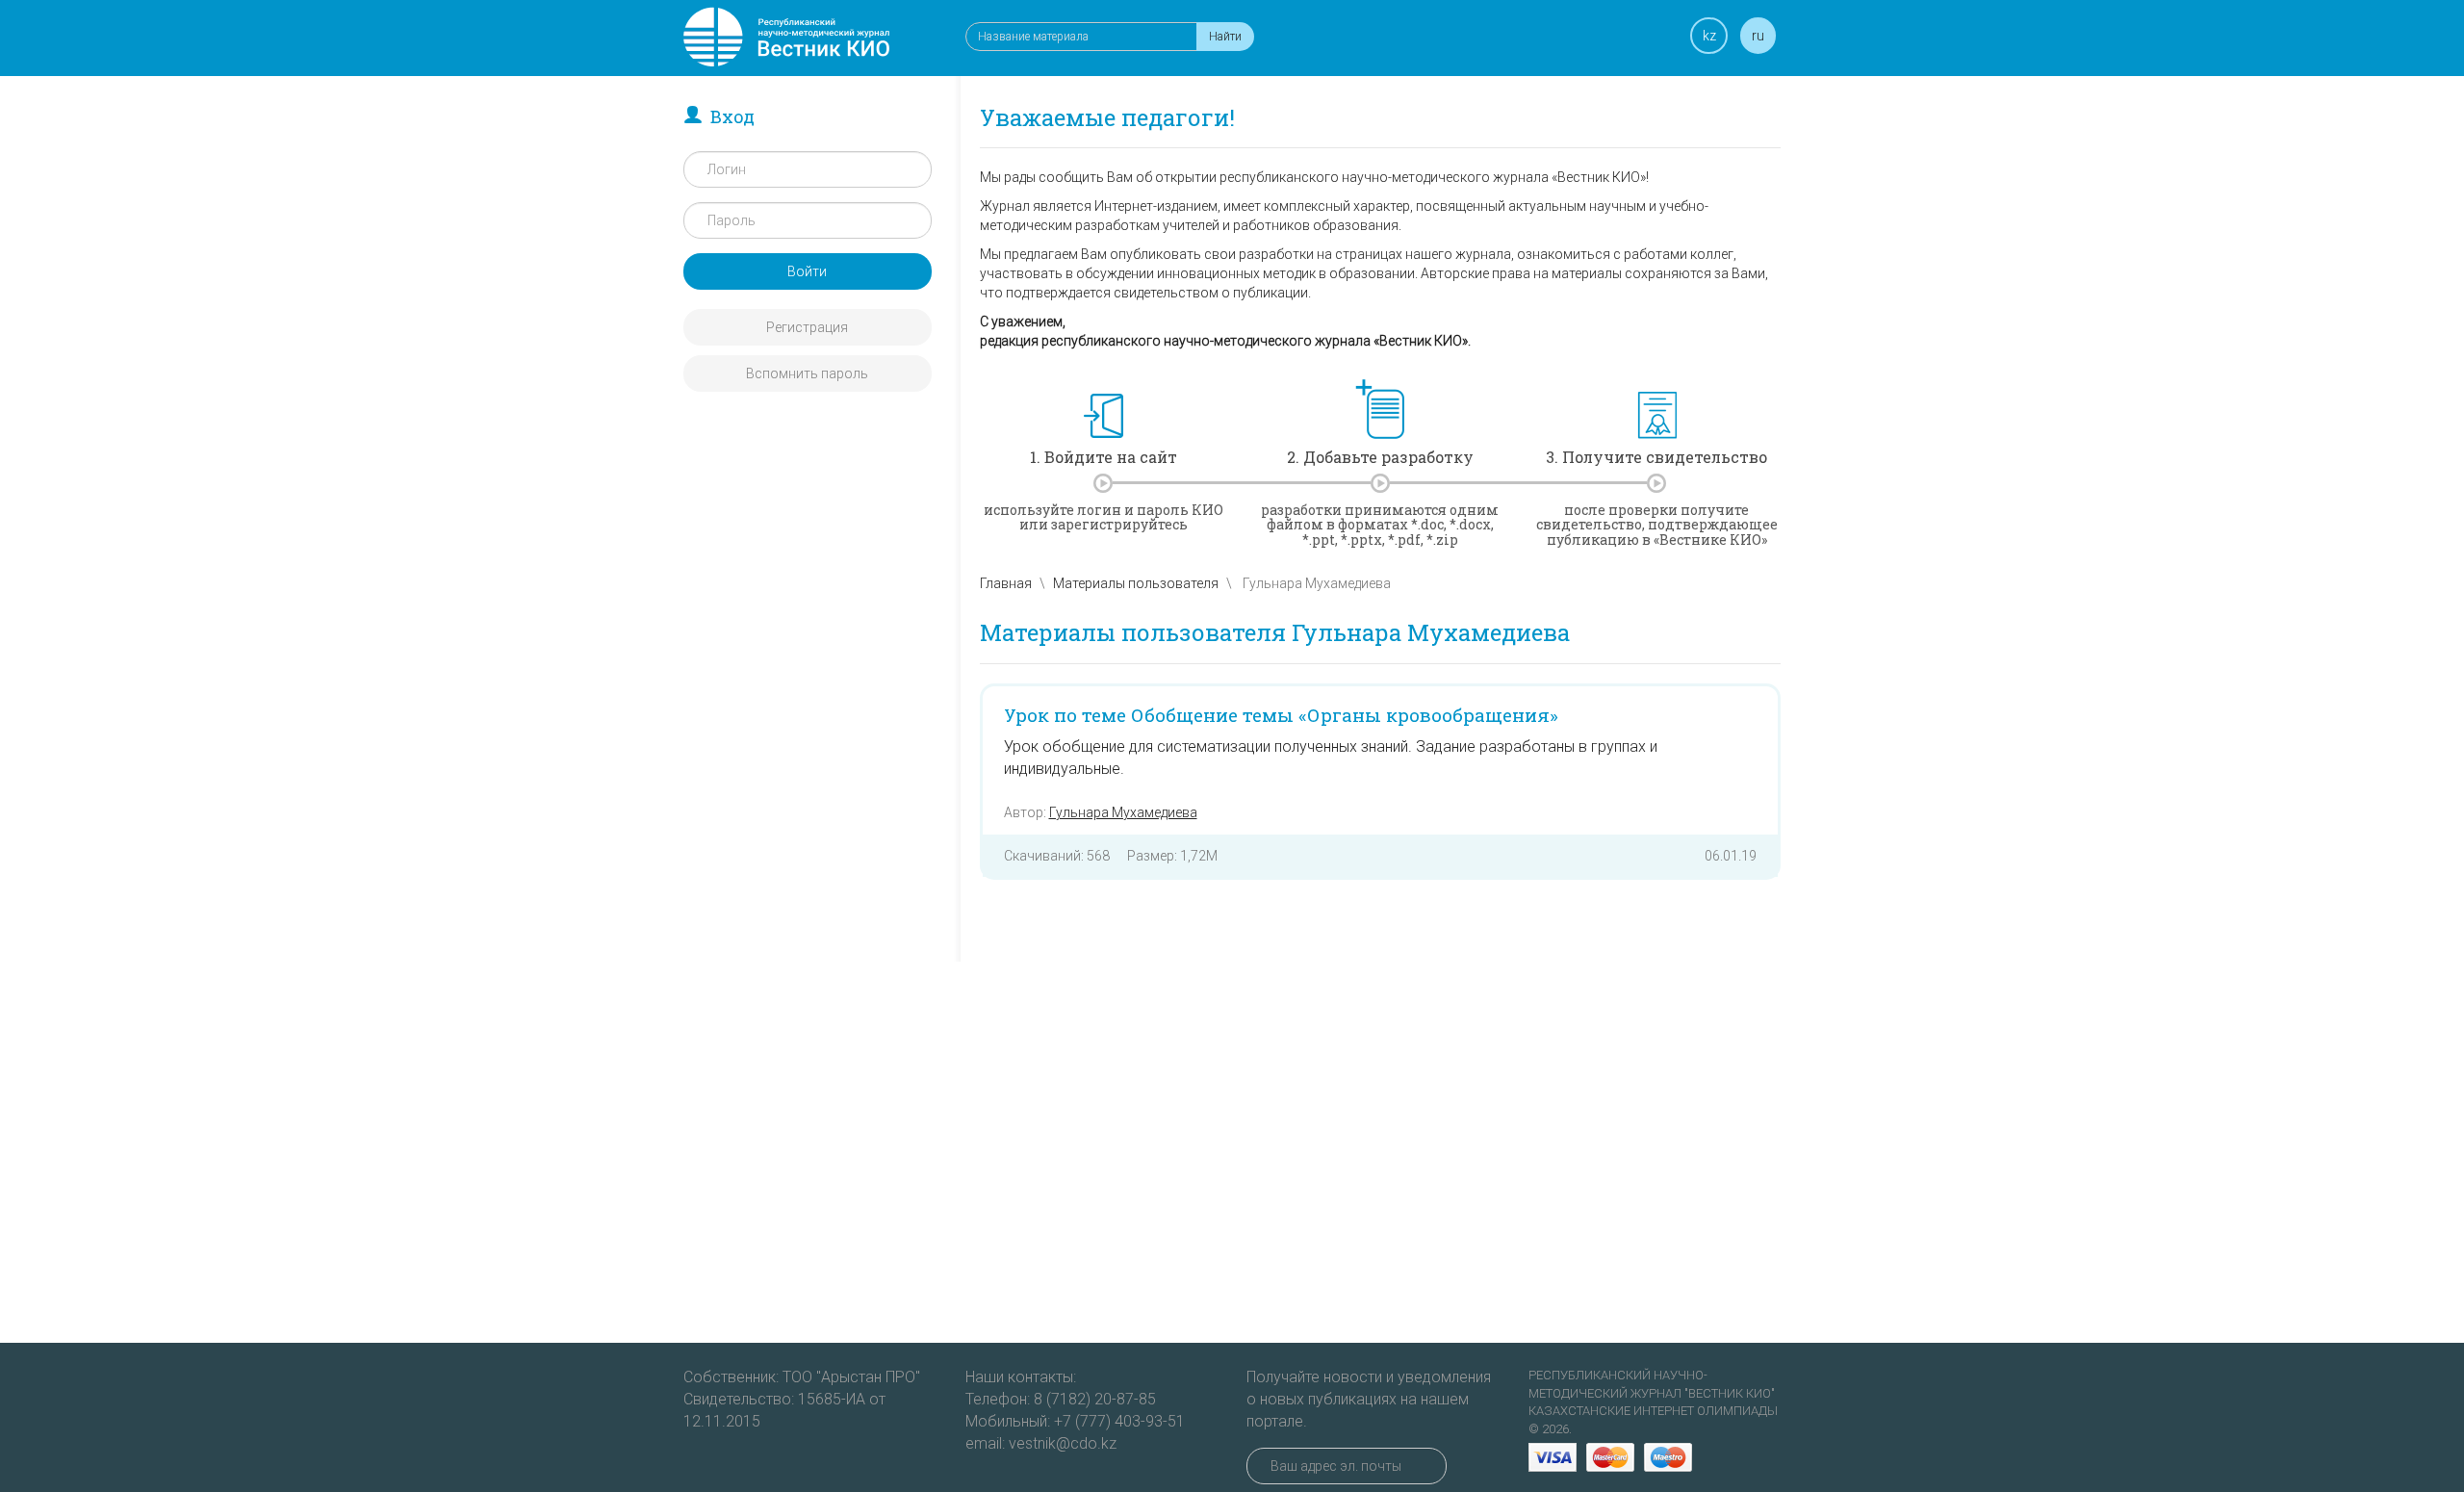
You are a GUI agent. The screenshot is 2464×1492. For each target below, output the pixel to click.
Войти (807, 271)
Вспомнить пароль (807, 373)
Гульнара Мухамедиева (1123, 812)
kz (1709, 36)
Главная (1006, 583)
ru (1758, 36)
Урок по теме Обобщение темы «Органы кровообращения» (1281, 715)
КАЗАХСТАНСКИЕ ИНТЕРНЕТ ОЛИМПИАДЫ (1653, 1411)
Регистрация (807, 327)
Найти (1225, 37)
